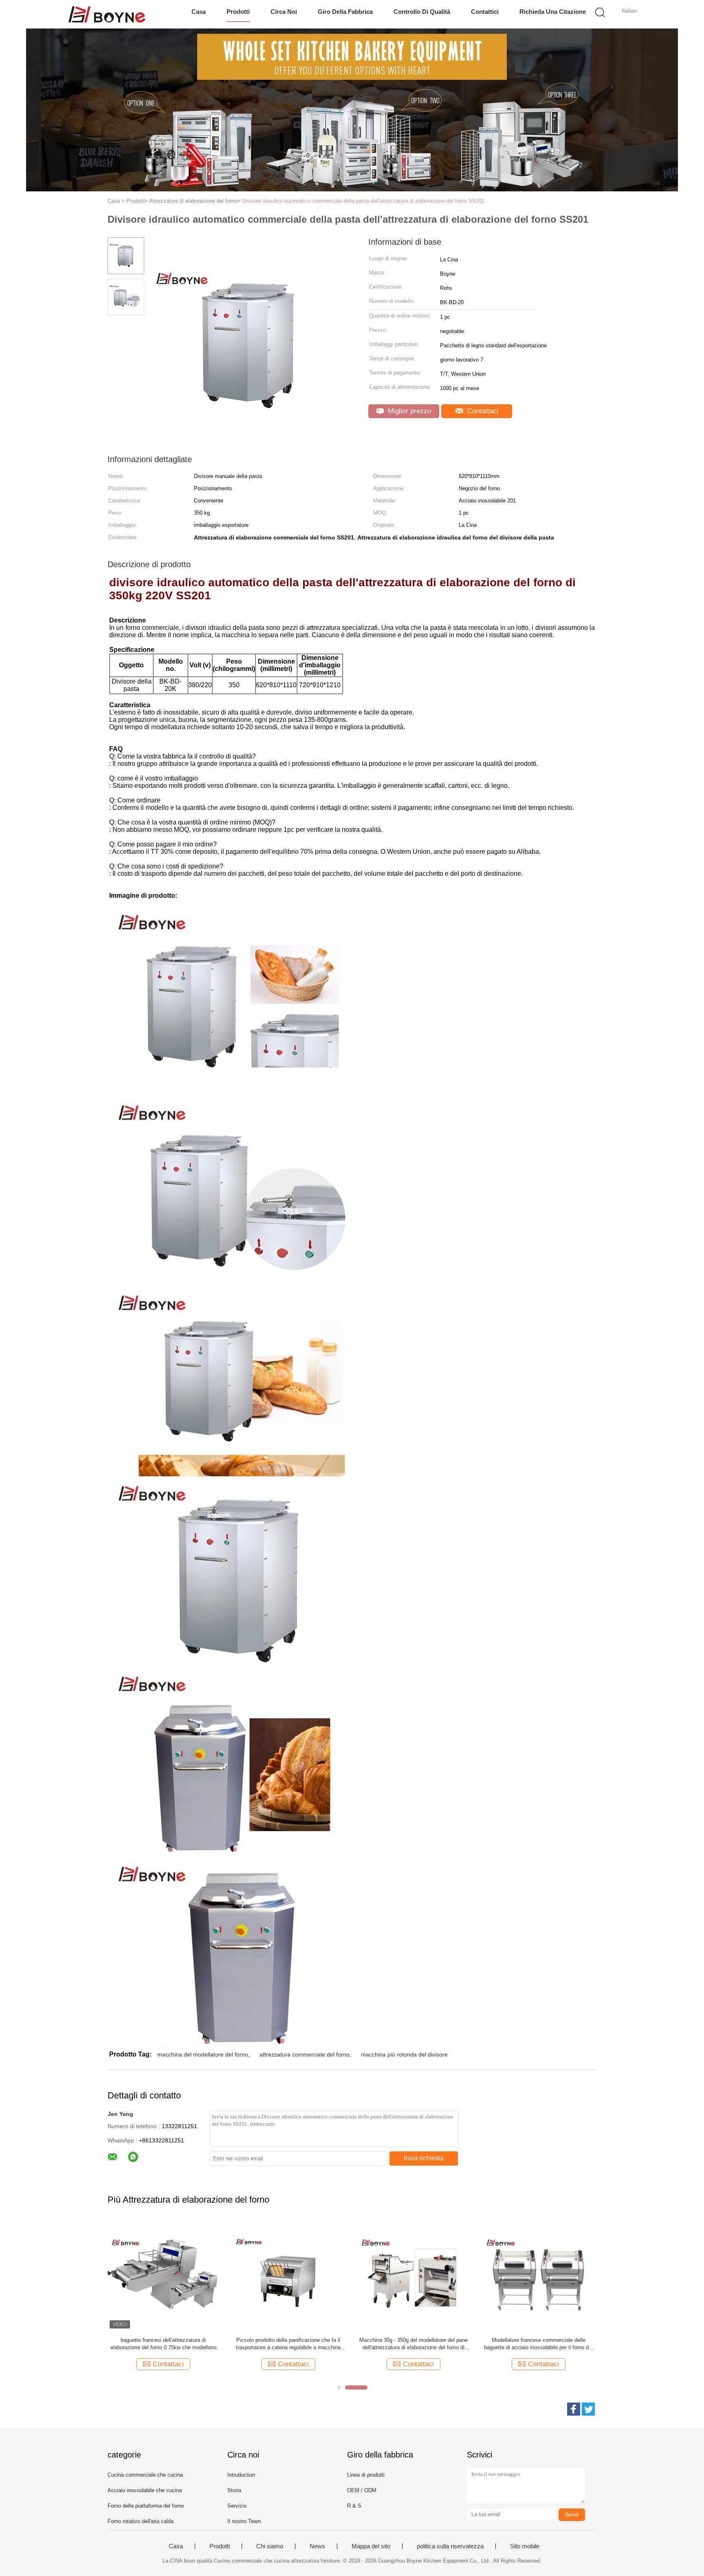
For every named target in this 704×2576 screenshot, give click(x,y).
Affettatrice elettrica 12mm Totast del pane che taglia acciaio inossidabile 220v (539, 2344)
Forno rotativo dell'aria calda (141, 2521)
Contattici (485, 12)
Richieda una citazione (553, 12)
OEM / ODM (362, 2490)
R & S (354, 2506)
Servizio (237, 2506)
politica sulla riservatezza (450, 2546)
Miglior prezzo (408, 411)
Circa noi (284, 12)
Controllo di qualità (422, 12)
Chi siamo (270, 2546)
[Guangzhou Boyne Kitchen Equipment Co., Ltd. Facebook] (574, 2409)
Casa (199, 12)
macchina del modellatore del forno (203, 2054)
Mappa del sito (371, 2546)
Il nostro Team (244, 2521)
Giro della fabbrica (345, 12)
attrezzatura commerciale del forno (305, 2054)
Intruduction (241, 2475)
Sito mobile (525, 2546)
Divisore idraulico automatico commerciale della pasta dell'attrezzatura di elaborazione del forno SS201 (363, 201)
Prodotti (238, 12)
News (317, 2546)
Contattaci (482, 411)
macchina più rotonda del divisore (404, 2054)
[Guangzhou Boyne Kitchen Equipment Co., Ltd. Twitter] (588, 2409)
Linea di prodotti (366, 2475)
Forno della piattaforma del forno (146, 2506)
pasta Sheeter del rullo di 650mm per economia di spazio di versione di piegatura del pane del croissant (288, 2344)
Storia (234, 2490)
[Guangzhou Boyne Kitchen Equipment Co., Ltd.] (107, 14)
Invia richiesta (424, 2158)
